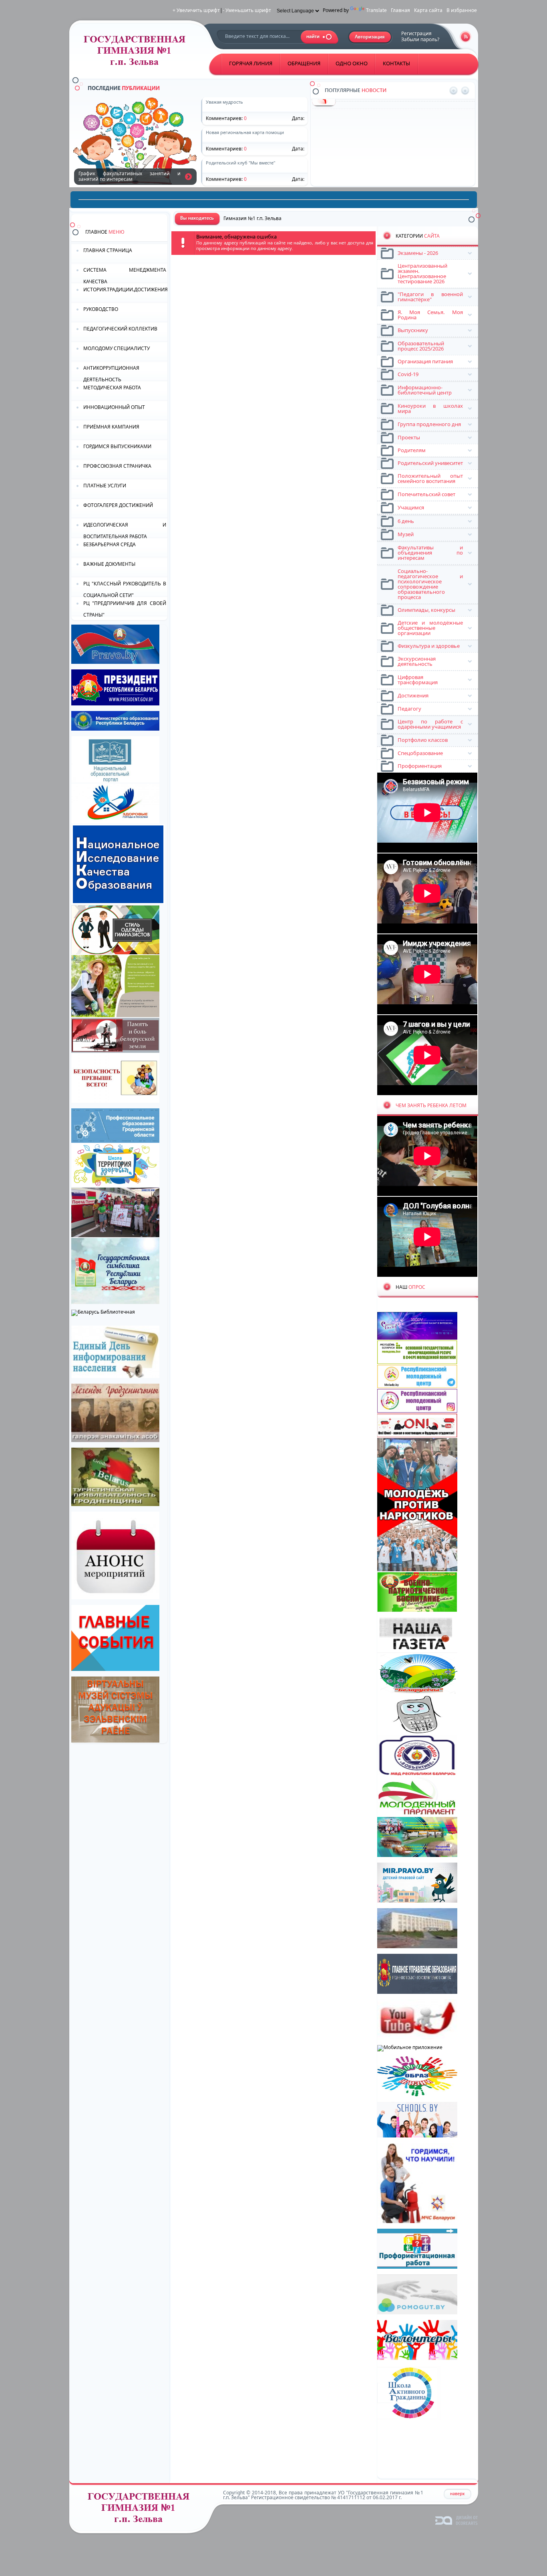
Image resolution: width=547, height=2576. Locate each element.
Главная (400, 10)
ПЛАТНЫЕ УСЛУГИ (105, 486)
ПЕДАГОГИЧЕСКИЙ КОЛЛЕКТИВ (120, 329)
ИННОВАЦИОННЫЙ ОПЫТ (114, 407)
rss (466, 37)
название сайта (138, 53)
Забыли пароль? (420, 39)
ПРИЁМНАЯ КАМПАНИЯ (111, 427)
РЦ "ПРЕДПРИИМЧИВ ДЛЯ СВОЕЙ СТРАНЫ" (125, 608)
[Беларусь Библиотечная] (103, 1312)
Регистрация (416, 33)
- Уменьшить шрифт (247, 10)
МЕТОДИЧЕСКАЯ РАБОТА (112, 388)
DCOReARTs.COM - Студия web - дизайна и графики (457, 2520)
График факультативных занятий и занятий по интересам (188, 176)
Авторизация (370, 37)
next (465, 91)
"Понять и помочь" (361, 104)
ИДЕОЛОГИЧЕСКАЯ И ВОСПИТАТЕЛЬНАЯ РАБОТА (125, 530)
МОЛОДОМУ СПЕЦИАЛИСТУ (117, 348)
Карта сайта (428, 10)
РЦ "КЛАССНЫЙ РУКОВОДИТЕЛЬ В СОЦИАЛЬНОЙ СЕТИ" (125, 589)
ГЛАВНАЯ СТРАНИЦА (108, 250)
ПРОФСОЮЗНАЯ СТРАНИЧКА (117, 466)
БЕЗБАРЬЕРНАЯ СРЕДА (110, 544)
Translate (376, 10)
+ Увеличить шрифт (196, 10)
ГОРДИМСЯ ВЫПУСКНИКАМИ (117, 446)
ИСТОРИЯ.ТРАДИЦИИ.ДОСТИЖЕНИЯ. (125, 289)
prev (453, 91)
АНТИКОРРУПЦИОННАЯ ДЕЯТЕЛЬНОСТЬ (111, 373)
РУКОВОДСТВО (101, 309)
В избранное (462, 10)
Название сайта (142, 2510)
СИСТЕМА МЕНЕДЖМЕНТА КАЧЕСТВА (125, 275)
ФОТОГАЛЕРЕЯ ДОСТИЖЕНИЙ (118, 505)
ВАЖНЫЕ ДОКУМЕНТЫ (109, 564)
